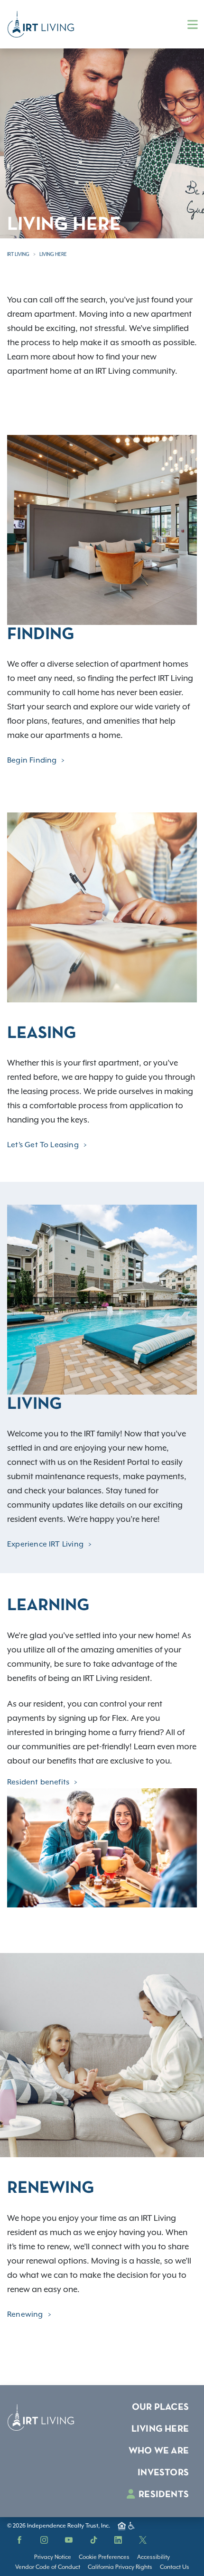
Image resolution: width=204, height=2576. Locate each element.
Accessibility (153, 2557)
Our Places (160, 2407)
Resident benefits (38, 1782)
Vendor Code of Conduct (48, 2567)
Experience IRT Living (45, 1544)
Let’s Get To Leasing (43, 1145)
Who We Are (159, 2451)
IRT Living (18, 254)
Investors (163, 2473)
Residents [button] (163, 2495)
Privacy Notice (53, 2557)
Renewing (25, 2314)
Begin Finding (32, 760)
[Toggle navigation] (193, 24)
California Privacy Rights (120, 2567)
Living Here (53, 254)
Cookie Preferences (104, 2557)
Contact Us (175, 2567)
